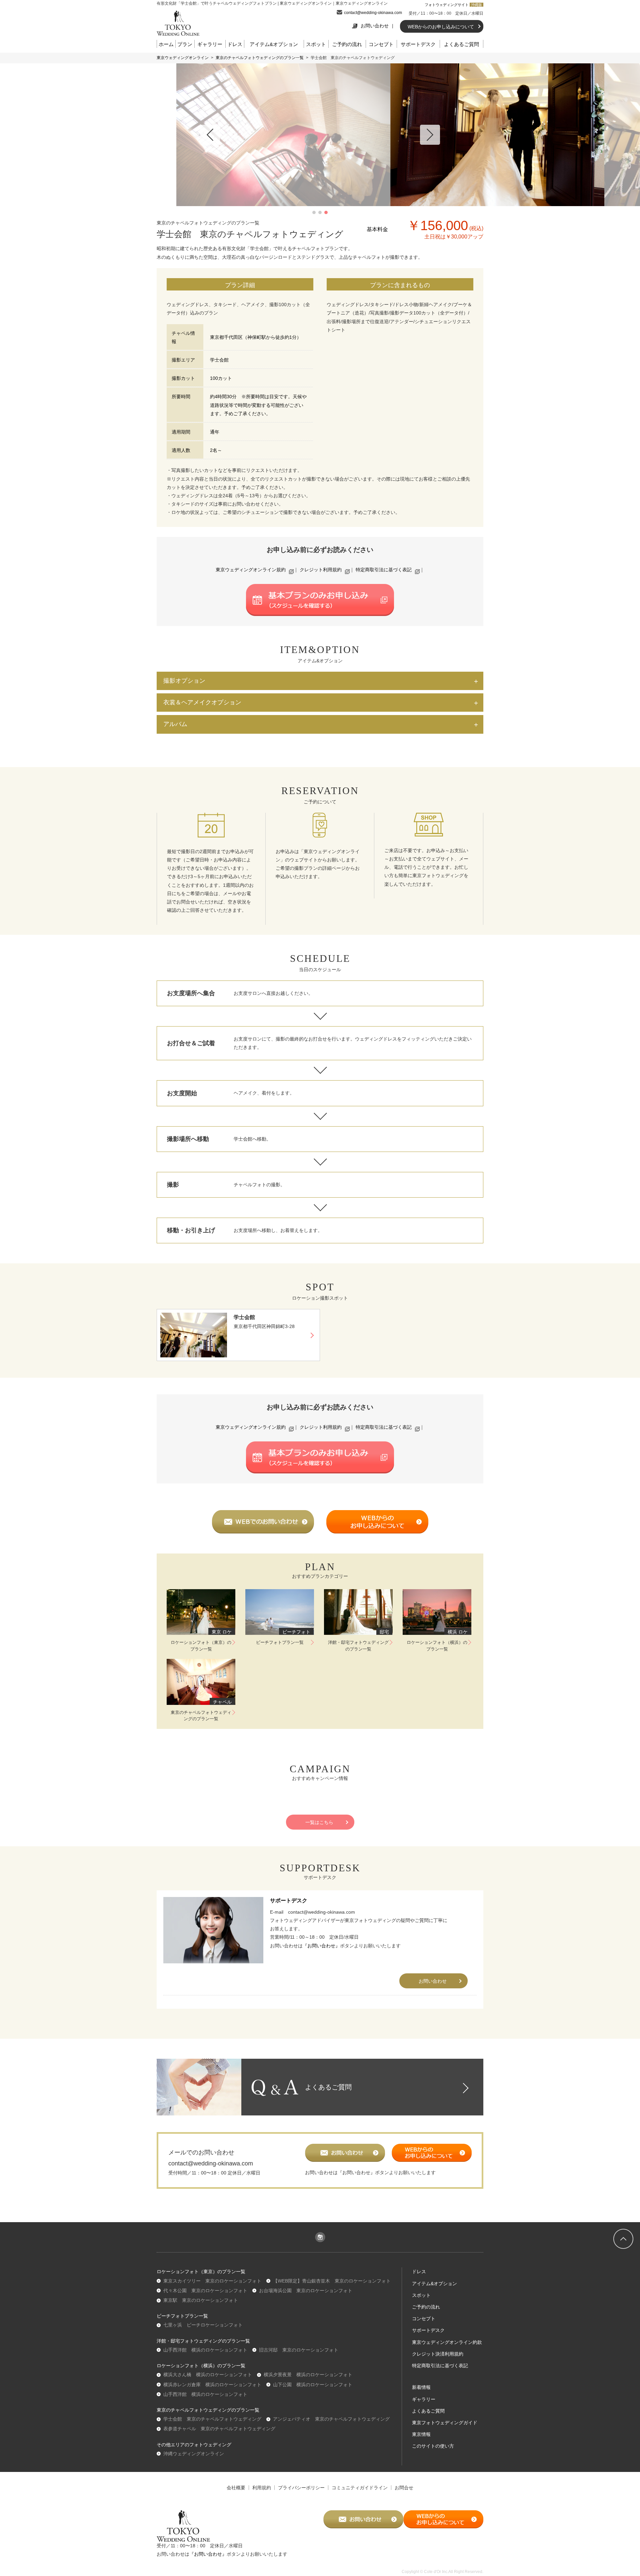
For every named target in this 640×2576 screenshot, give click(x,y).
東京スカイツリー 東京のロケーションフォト (212, 2281)
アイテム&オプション (274, 44)
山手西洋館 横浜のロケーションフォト (205, 2350)
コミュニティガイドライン (360, 2488)
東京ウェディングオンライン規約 (251, 570)
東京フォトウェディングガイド (445, 2423)
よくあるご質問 (461, 44)
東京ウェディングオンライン (183, 58)
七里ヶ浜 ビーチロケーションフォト (203, 2325)
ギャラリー (210, 44)
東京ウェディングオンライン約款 (447, 2342)
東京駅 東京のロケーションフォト (201, 2300)
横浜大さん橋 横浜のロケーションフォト (208, 2375)
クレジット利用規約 (321, 570)
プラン (185, 44)
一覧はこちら (319, 1822)
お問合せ (404, 2488)
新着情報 (421, 2387)
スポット (316, 44)
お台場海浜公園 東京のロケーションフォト (306, 2291)
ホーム (166, 44)
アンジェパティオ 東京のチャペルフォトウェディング (331, 2419)
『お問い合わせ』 (321, 1946)
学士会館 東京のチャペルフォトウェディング (212, 2419)
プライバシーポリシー (301, 2488)
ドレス (235, 44)
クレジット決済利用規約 (438, 2354)
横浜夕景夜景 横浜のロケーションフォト (308, 2375)
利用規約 (262, 2488)
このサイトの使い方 (433, 2446)
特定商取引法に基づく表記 (384, 570)
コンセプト (381, 44)
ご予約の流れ (347, 44)
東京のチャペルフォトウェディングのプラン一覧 (260, 58)
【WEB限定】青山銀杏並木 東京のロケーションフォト (332, 2281)
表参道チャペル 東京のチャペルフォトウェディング (219, 2429)
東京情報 (421, 2434)
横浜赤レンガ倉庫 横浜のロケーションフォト (212, 2385)
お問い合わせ (375, 26)
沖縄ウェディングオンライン (194, 2454)
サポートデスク (418, 44)
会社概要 (236, 2488)
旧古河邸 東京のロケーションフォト (299, 2350)
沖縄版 (476, 5)
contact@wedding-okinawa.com (373, 13)
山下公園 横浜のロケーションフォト (313, 2385)
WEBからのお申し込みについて (441, 27)
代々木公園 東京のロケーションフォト (205, 2291)
